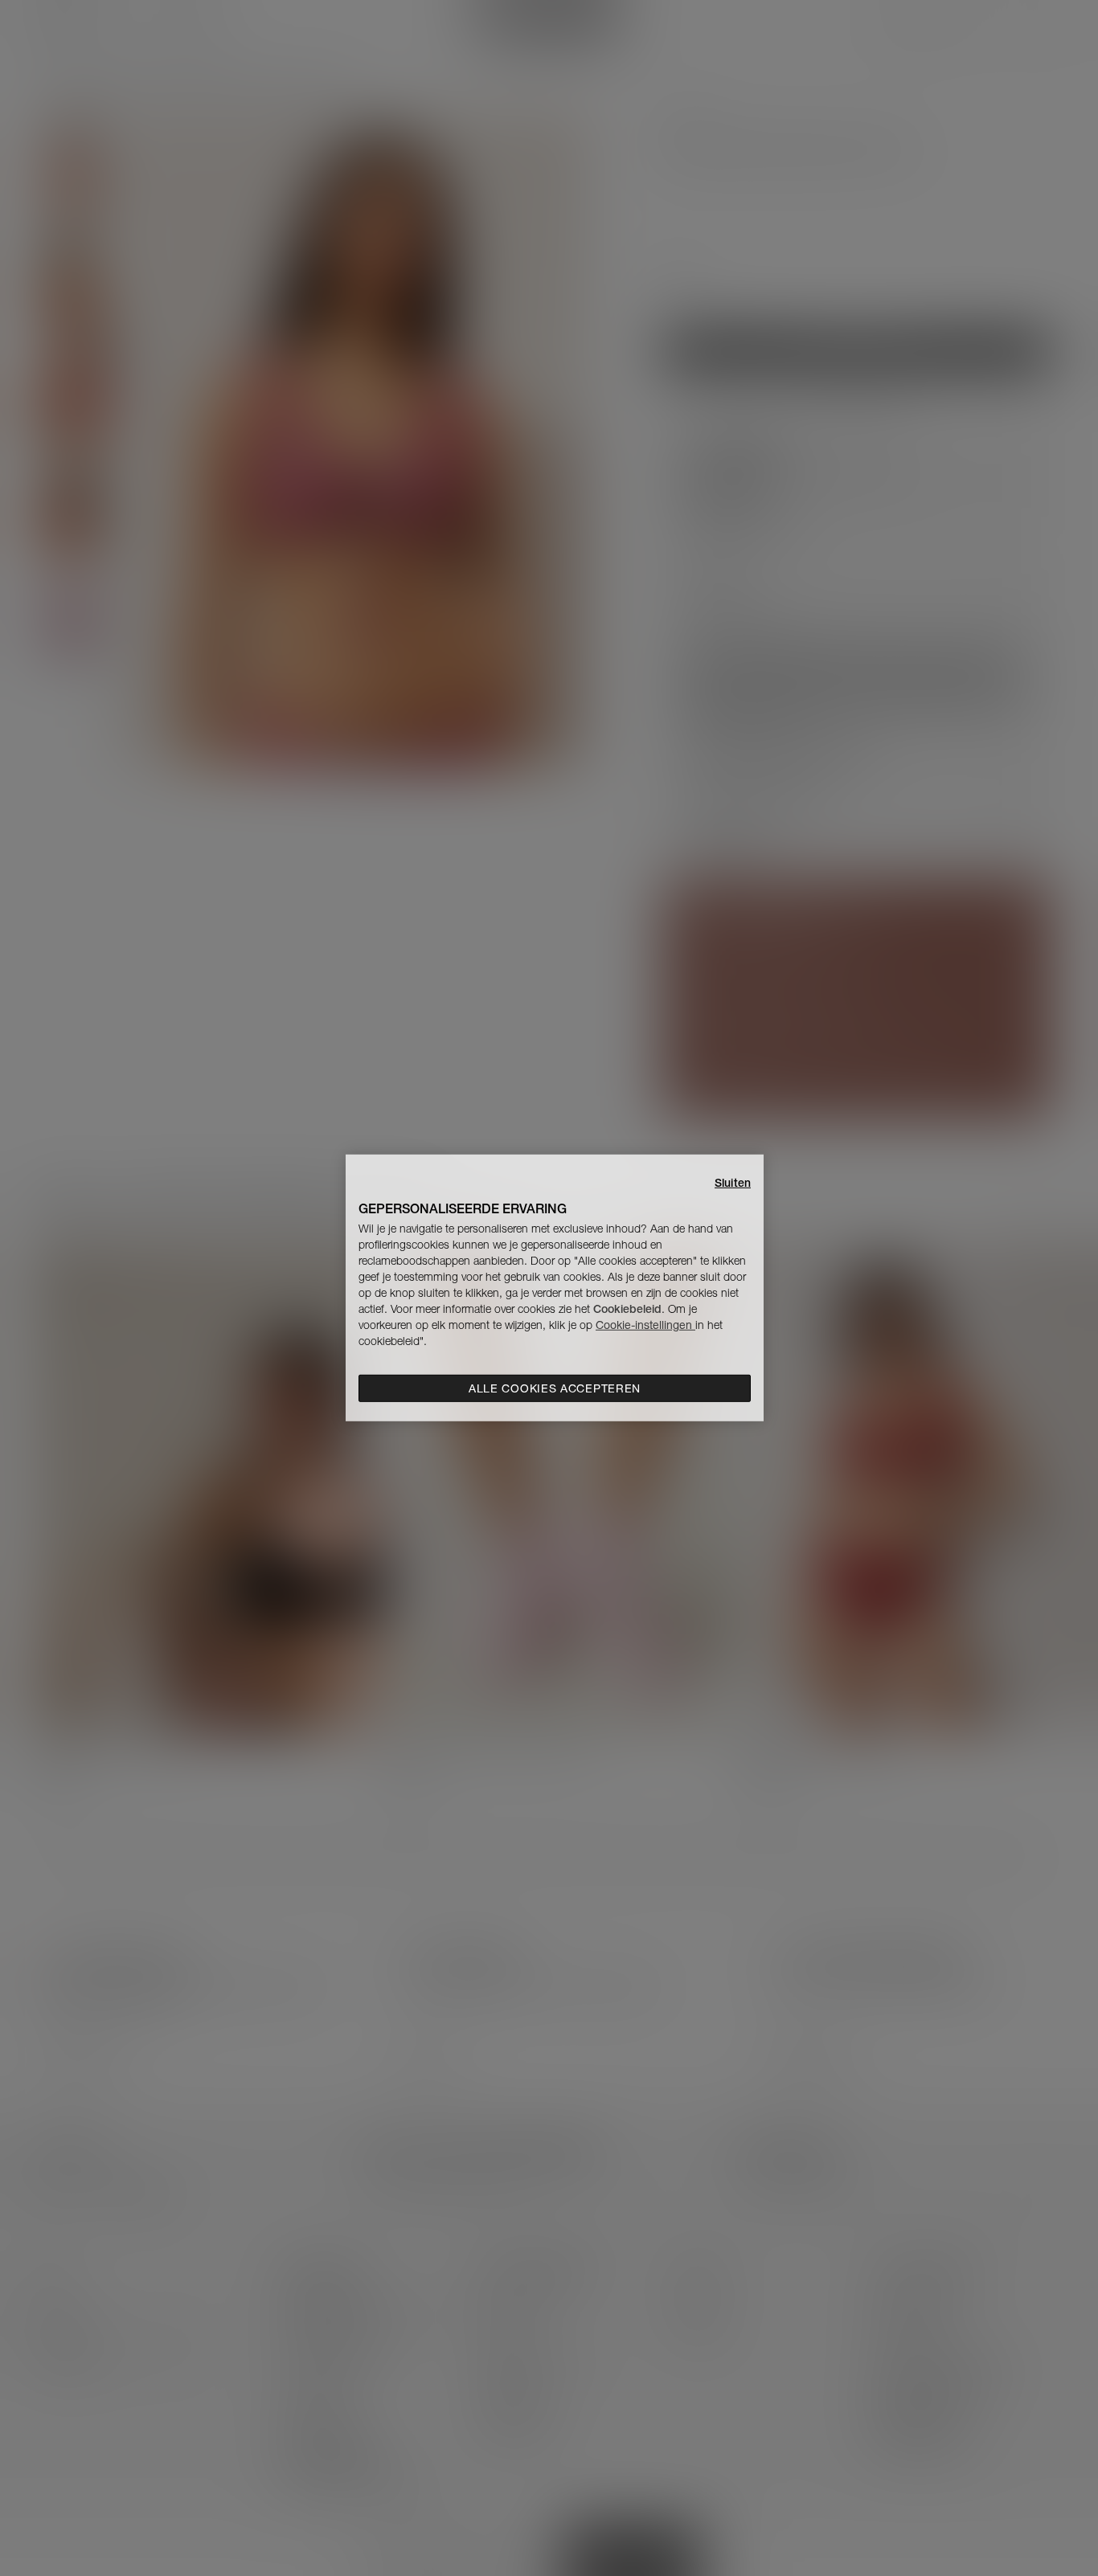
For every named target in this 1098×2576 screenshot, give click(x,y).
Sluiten (733, 1183)
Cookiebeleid (627, 1309)
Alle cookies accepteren (555, 1388)
